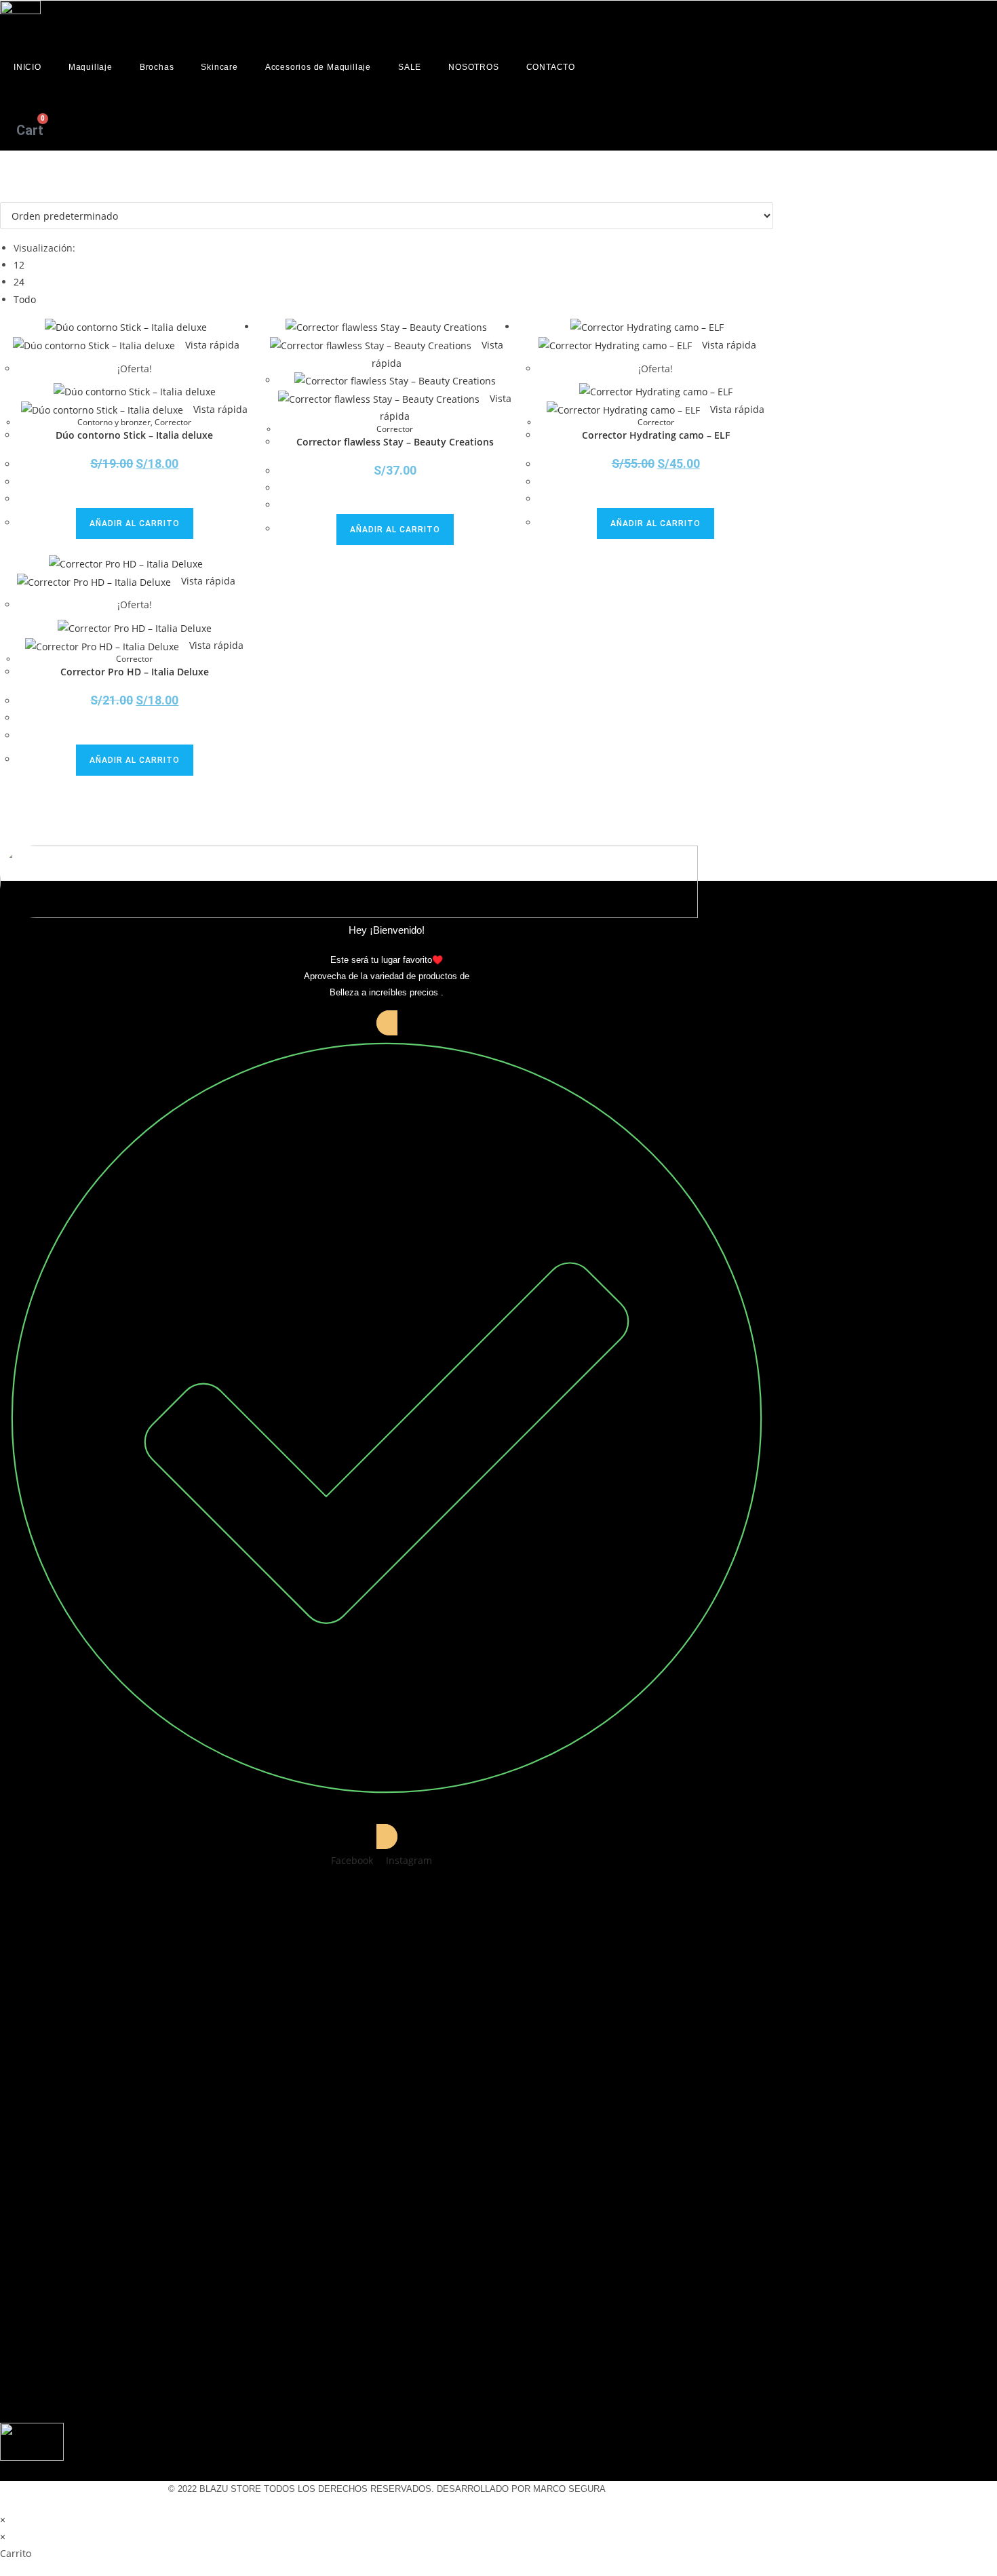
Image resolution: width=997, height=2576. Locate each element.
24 (19, 282)
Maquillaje (91, 67)
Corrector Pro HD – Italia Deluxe (135, 672)
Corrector (173, 422)
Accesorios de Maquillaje (318, 67)
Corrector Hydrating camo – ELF (656, 435)
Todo (25, 299)
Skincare (219, 67)
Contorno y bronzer (114, 422)
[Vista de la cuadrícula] (4, 194)
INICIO (27, 67)
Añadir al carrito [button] (135, 523)
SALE (410, 67)
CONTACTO (551, 67)
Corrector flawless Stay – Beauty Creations (395, 442)
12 (19, 265)
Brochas (157, 67)
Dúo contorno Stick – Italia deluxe (134, 435)
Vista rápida (211, 345)
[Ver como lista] (11, 194)
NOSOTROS (473, 67)
